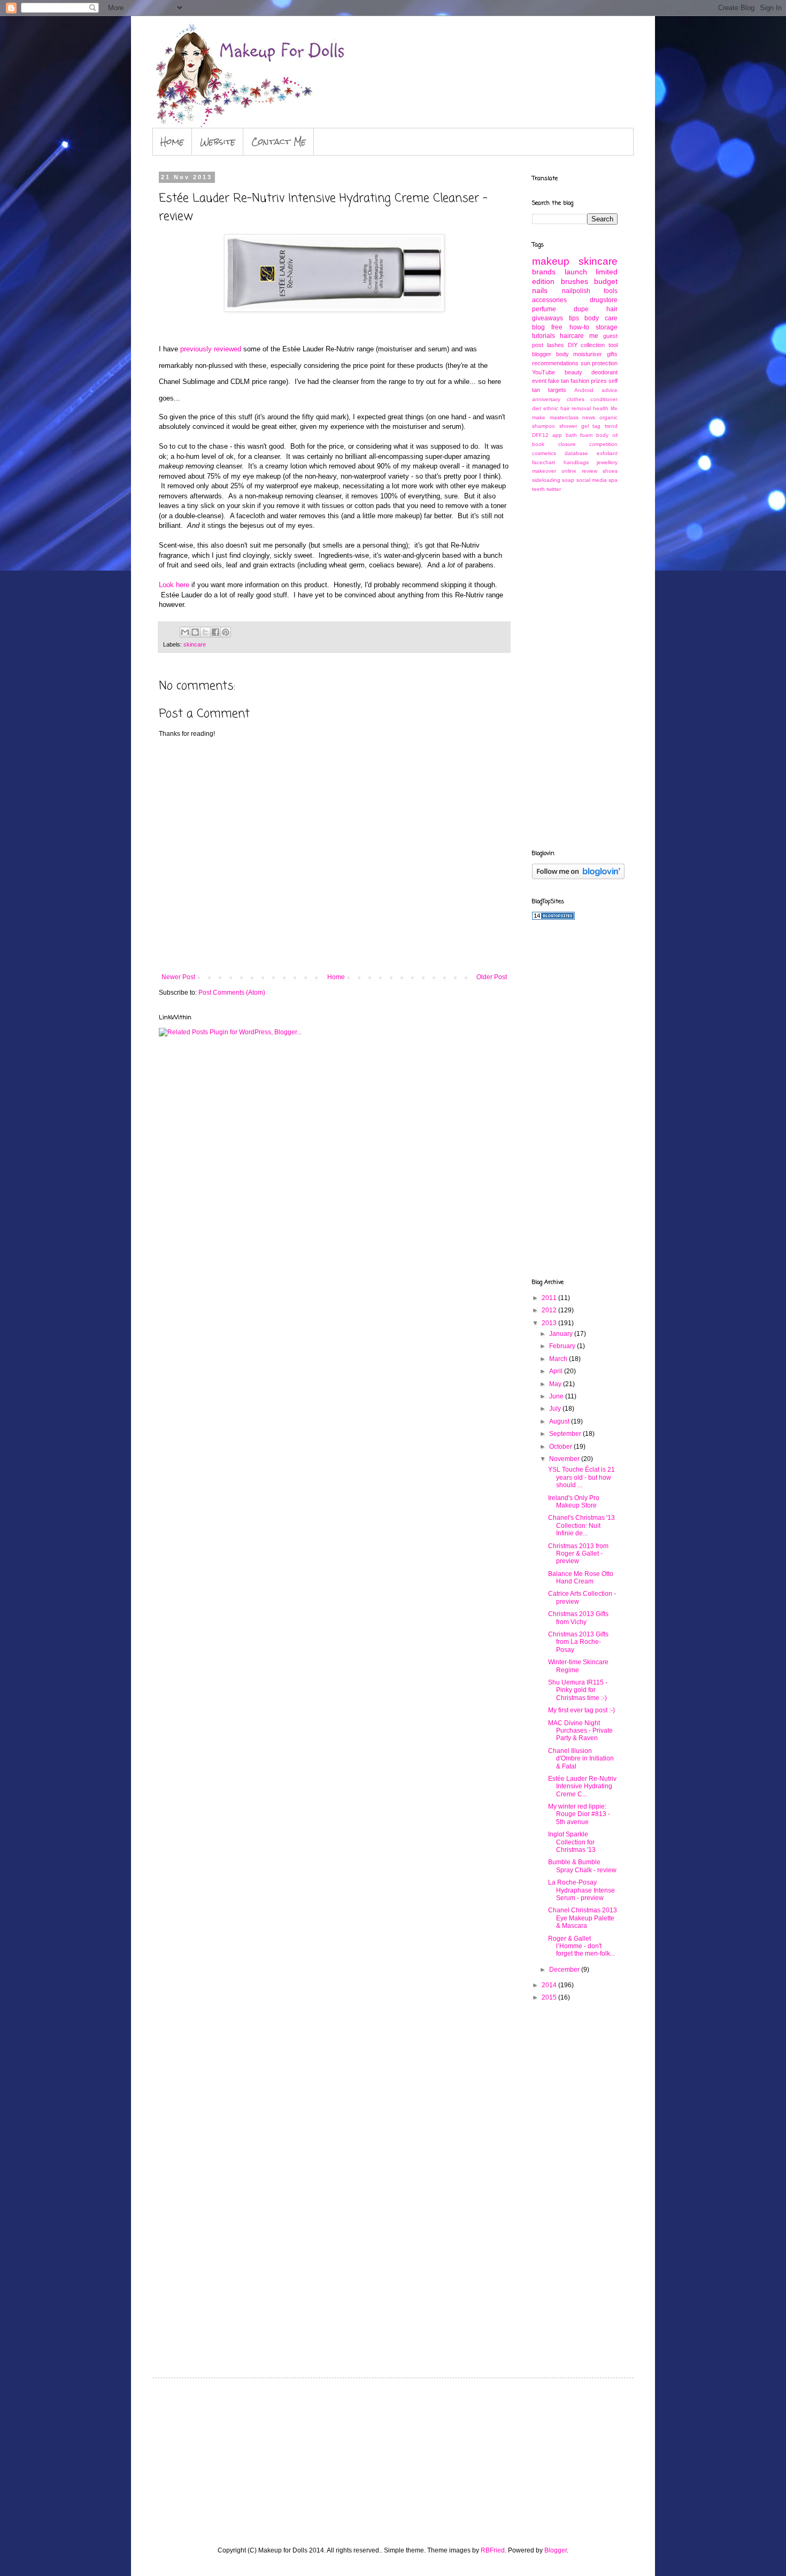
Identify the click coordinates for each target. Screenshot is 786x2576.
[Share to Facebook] (215, 632)
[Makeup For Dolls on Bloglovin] (578, 877)
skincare (195, 644)
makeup (551, 261)
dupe (581, 309)
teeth (538, 489)
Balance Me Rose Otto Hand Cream (581, 1578)
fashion (580, 381)
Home (172, 141)
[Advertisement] (575, 670)
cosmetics (544, 453)
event (539, 381)
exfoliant (607, 453)
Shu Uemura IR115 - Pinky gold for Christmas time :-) (578, 1690)
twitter (554, 489)
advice (610, 390)
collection (593, 345)
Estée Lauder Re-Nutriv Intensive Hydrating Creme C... (582, 1786)
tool (613, 345)
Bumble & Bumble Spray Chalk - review (582, 1866)
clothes (576, 399)
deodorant (604, 372)
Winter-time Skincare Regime (578, 1666)
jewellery (607, 462)
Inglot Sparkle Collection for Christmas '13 (572, 1842)
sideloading (546, 480)
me (594, 336)
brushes (575, 281)
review (589, 471)
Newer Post (178, 977)
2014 (550, 1985)
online (569, 471)
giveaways (548, 318)
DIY (573, 345)
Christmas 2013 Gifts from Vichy (578, 1618)
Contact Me (279, 141)
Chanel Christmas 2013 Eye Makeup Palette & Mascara (583, 1918)
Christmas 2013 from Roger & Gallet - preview (578, 1554)
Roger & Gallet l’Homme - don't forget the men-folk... (581, 1946)
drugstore (604, 300)
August (560, 1421)
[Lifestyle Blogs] (553, 918)
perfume (544, 309)
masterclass (564, 417)
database (576, 453)
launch (576, 272)
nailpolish (576, 291)
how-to (579, 327)
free (557, 327)
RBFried (493, 2550)
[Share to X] (205, 632)
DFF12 (540, 435)
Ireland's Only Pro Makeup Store (574, 1502)
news (589, 417)
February (563, 1346)
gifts (612, 354)
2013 (550, 1323)
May (556, 1384)
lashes (556, 345)
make (539, 417)
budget (606, 281)
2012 (550, 1310)
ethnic (551, 408)
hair (612, 309)
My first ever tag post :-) (581, 1710)
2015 (550, 1997)
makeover (544, 471)
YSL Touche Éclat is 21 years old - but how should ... (581, 1477)
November (565, 1459)
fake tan (558, 381)
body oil (607, 435)
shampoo (544, 426)
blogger (542, 354)
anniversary (546, 399)
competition (603, 444)
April (557, 1371)
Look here (174, 585)
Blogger (556, 2550)
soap (568, 480)
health (601, 408)
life (614, 408)
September (566, 1434)
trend (611, 426)
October (561, 1447)
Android (584, 390)
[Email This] (185, 632)
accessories (549, 300)
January (562, 1334)
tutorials (544, 336)
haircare (572, 336)
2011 (550, 1298)
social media (592, 480)
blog (538, 327)
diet (537, 408)
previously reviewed (211, 349)
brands (544, 272)
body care (601, 318)
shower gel (574, 426)
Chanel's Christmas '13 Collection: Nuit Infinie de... (581, 1525)
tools (611, 291)
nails (540, 290)
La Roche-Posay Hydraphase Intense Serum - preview (581, 1890)
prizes (599, 381)
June (557, 1396)
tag (596, 426)
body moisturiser (579, 354)
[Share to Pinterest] (226, 632)
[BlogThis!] (195, 632)
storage (607, 327)
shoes (610, 471)
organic (608, 417)
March (559, 1359)
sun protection (599, 363)
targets (557, 390)
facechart (544, 462)
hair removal (576, 408)
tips (574, 318)
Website (218, 141)
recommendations (555, 363)
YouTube (544, 372)
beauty (573, 372)
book (538, 444)
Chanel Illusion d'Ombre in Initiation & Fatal (581, 1759)
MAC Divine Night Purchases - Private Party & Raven (580, 1731)
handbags (576, 462)
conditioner (604, 399)
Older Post (492, 977)
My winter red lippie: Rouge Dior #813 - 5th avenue (579, 1814)
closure (567, 444)
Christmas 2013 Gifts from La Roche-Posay (578, 1642)
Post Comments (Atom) (232, 993)
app (557, 435)
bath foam (579, 435)
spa (613, 480)
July (556, 1409)
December (565, 1970)
